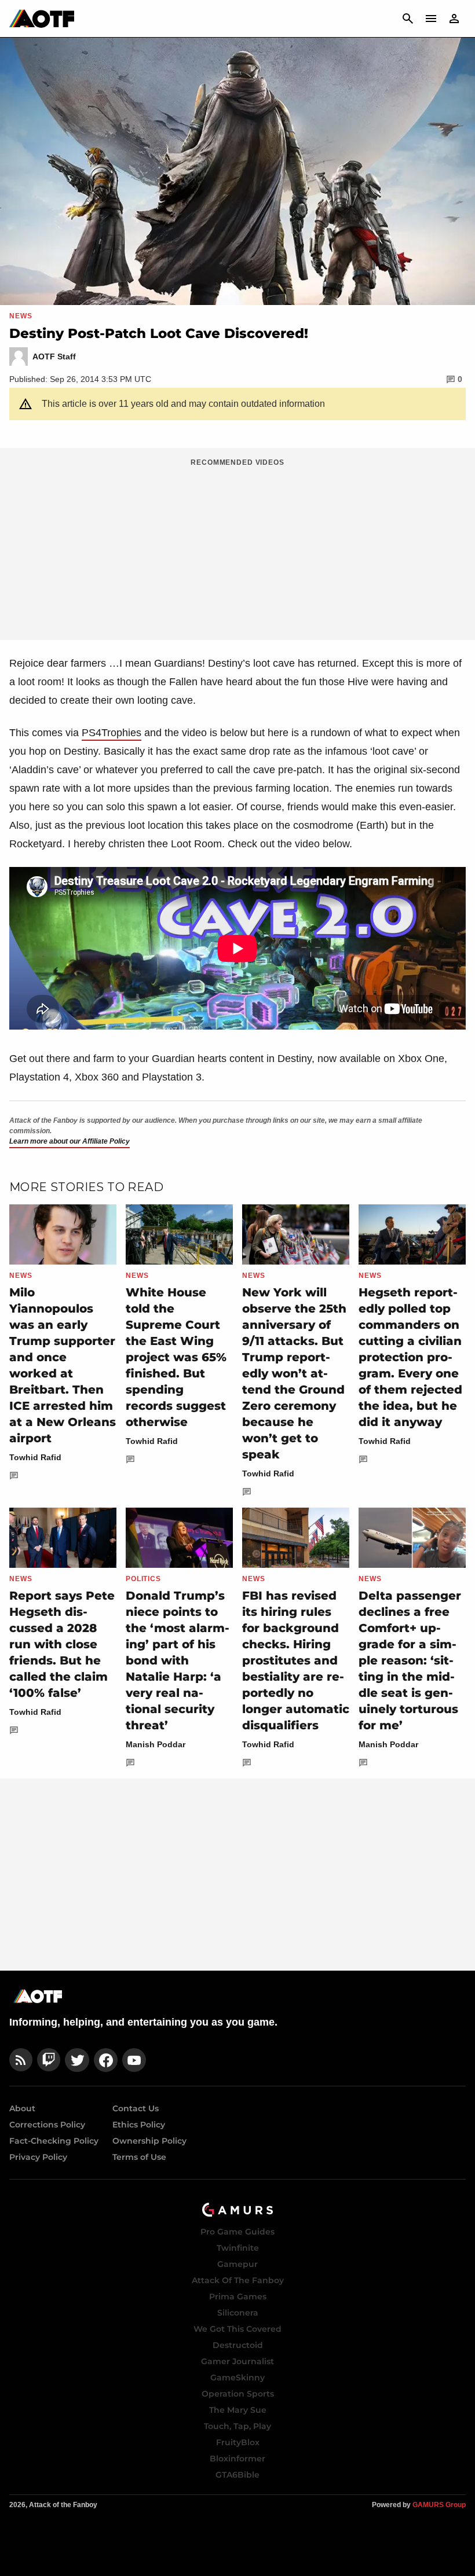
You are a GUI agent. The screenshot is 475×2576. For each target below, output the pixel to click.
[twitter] (77, 2060)
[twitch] (49, 2060)
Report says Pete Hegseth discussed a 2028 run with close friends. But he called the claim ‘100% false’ (62, 1644)
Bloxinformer (237, 2459)
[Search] (408, 19)
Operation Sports (238, 2394)
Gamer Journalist (237, 2361)
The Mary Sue (238, 2410)
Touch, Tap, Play (237, 2426)
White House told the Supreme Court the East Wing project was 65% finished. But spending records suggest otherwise (176, 1357)
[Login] (454, 19)
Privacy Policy (38, 2157)
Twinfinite (238, 2248)
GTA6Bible (237, 2475)
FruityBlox (238, 2442)
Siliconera (238, 2313)
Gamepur (237, 2264)
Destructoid (238, 2345)
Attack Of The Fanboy (238, 2280)
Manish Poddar (156, 1744)
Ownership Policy (149, 2141)
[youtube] (134, 2060)
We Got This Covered (237, 2329)
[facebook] (106, 2060)
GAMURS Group (439, 2505)
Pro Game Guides (237, 2232)
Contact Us (136, 2108)
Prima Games (238, 2296)
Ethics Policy (139, 2125)
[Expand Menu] (431, 19)
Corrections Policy (47, 2125)
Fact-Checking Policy (54, 2141)
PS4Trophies (112, 733)
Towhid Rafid (35, 1457)
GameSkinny (237, 2377)
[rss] (21, 2060)
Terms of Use (139, 2157)
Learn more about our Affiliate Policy (70, 1141)
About (22, 2108)
